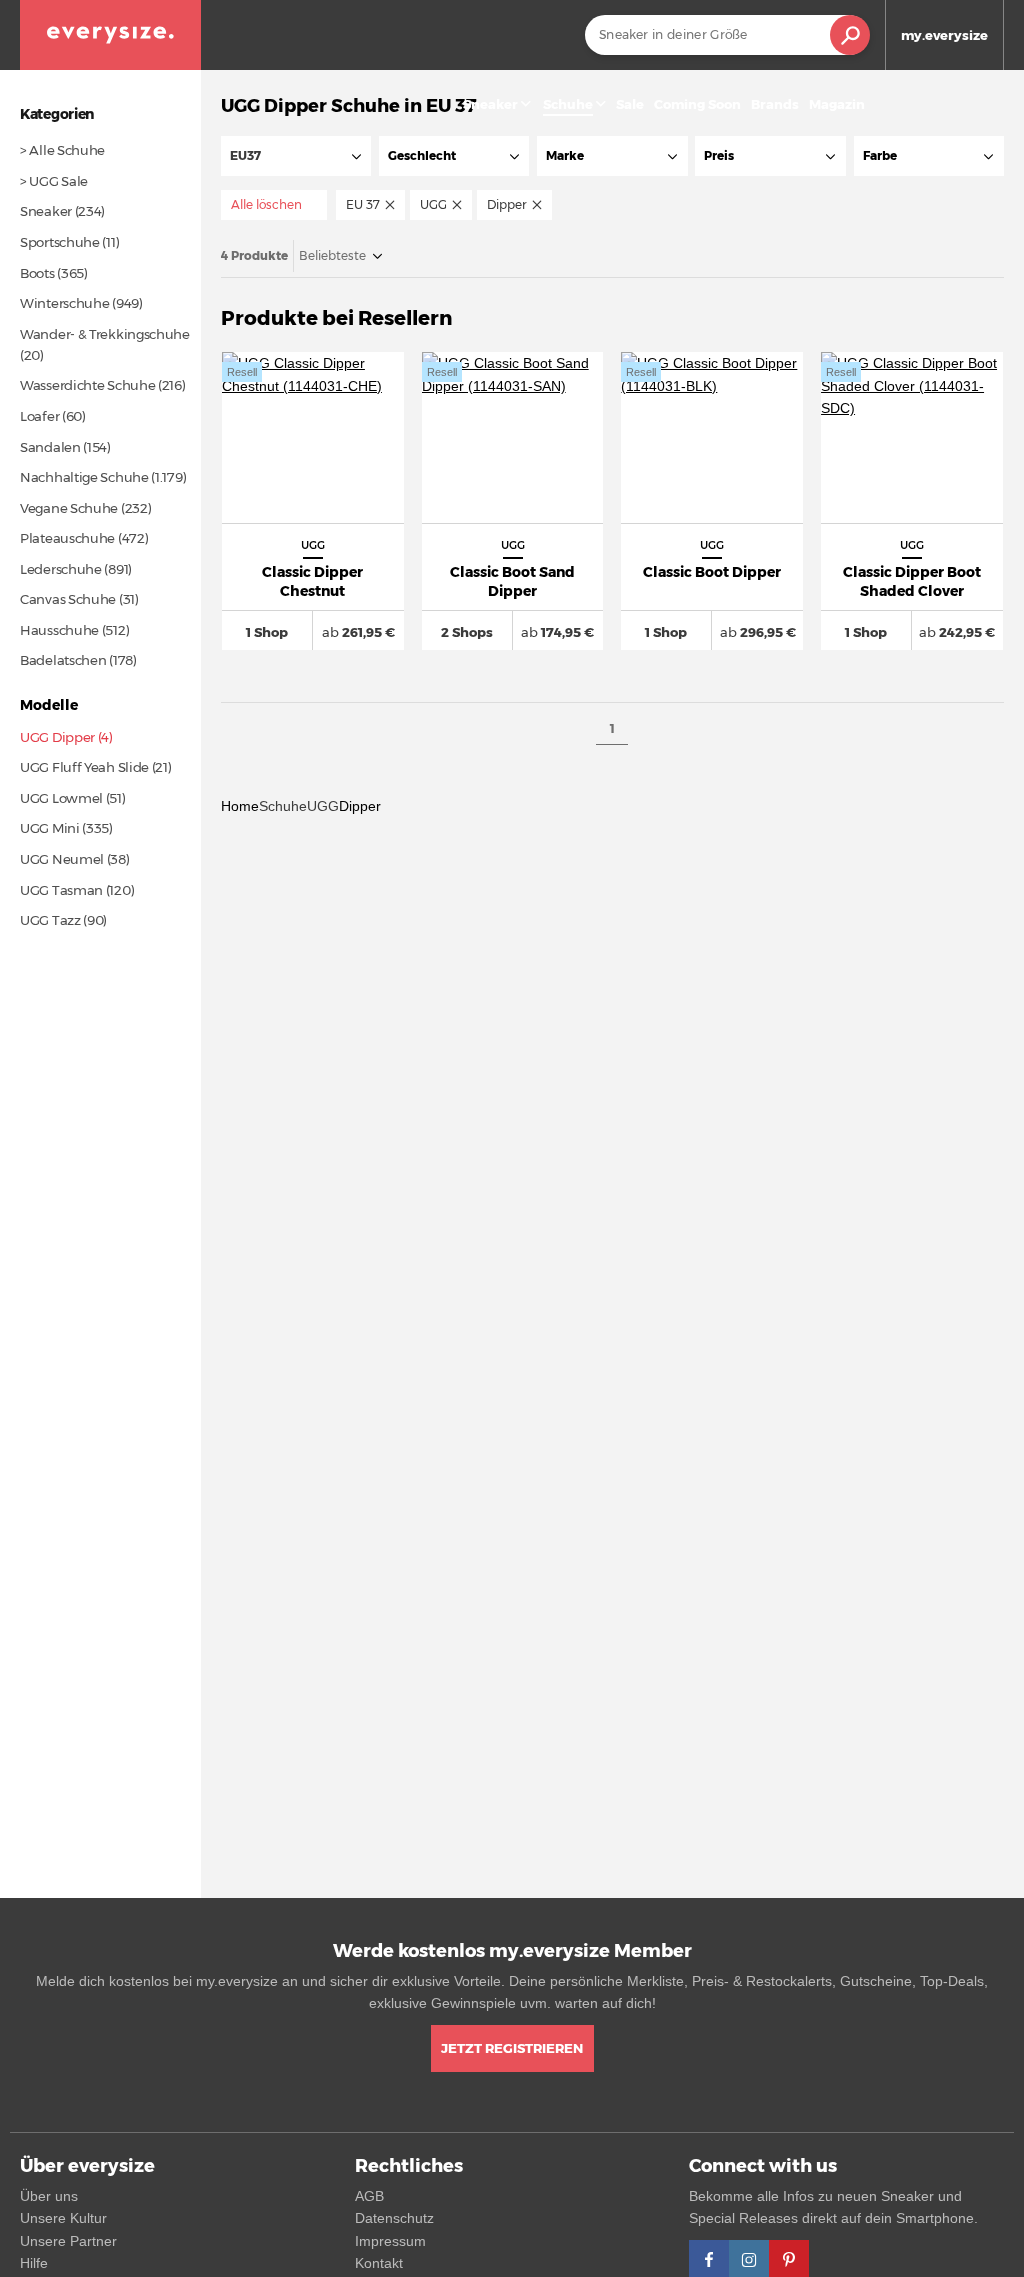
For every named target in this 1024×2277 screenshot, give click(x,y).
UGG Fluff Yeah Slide (84, 767)
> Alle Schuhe (62, 150)
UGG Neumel (62, 859)
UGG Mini (50, 828)
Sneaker (490, 104)
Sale (630, 104)
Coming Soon (697, 104)
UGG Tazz (50, 920)
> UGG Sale (54, 181)
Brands (775, 104)
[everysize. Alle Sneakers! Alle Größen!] (110, 35)
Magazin (837, 104)
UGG (323, 806)
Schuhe (283, 806)
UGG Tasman (61, 890)
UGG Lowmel (61, 798)
